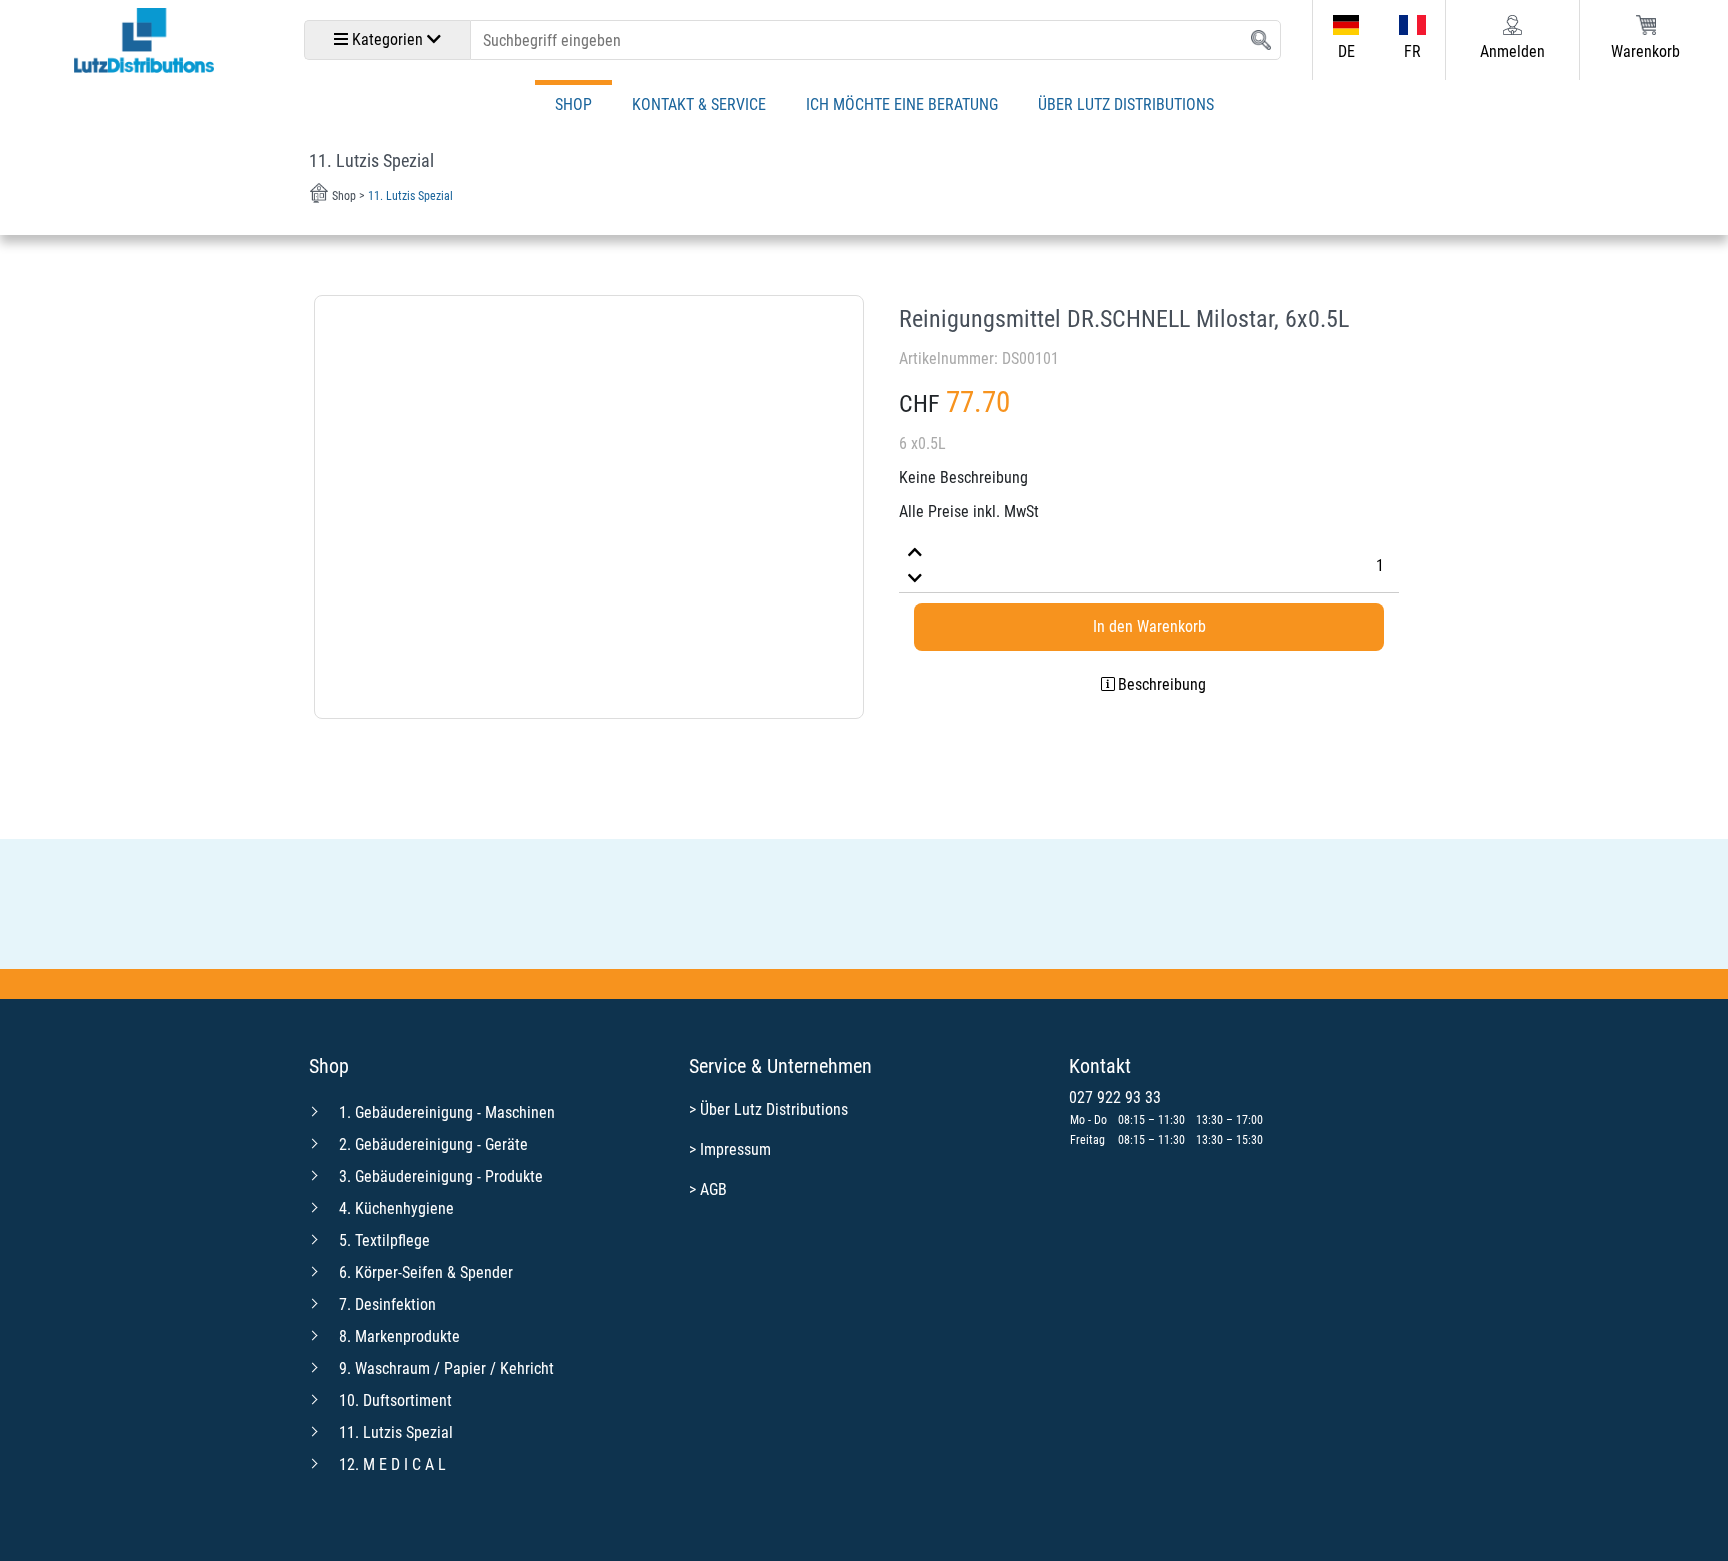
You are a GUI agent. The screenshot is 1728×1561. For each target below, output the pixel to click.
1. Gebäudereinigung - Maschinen (447, 1112)
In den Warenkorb (1149, 626)
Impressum (735, 1149)
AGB (713, 1189)
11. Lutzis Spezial (396, 1432)
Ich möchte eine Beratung (902, 104)
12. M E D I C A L (392, 1464)
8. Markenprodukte (399, 1336)
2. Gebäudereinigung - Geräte (433, 1144)
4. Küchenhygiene (396, 1208)
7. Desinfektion (387, 1304)
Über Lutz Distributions (1126, 104)
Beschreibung (1162, 684)
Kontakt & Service (699, 104)
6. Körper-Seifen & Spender (426, 1272)
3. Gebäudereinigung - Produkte (441, 1176)
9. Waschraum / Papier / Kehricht (446, 1368)
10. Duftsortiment (395, 1400)
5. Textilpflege (384, 1240)
